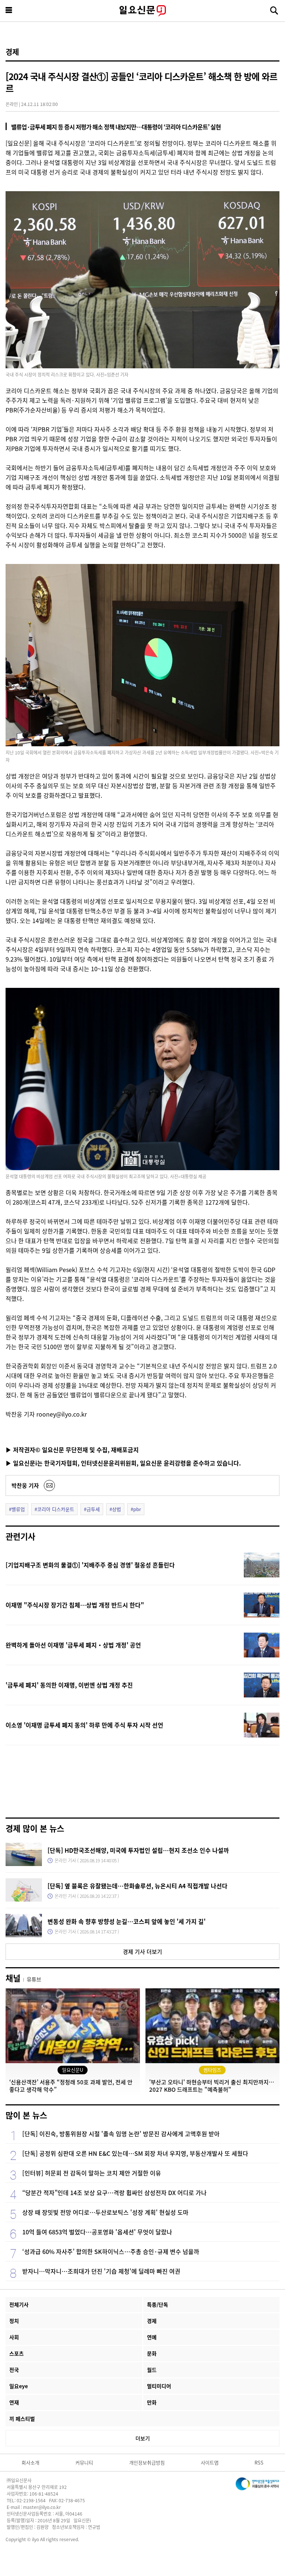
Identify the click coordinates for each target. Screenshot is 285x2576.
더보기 (143, 2438)
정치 (14, 2321)
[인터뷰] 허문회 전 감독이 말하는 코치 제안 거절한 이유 (92, 2173)
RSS (259, 2462)
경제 (12, 52)
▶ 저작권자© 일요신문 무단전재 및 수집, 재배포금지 (72, 1450)
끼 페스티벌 (22, 2419)
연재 (14, 2402)
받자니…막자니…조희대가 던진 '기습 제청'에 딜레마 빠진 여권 (101, 2271)
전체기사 (19, 2304)
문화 (152, 2353)
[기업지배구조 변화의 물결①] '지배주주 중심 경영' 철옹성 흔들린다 (90, 1565)
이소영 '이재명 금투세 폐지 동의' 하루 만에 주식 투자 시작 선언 (84, 1725)
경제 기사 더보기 (142, 1951)
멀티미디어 (159, 2386)
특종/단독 (158, 2304)
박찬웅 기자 (25, 1485)
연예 (152, 2337)
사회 (14, 2337)
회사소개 (30, 2462)
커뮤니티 (84, 2462)
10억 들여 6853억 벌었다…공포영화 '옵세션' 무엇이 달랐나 (97, 2232)
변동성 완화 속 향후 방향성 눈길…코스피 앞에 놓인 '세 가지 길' (127, 1921)
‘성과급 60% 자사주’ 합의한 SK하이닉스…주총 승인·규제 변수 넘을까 (111, 2251)
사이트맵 (210, 2462)
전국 (14, 2370)
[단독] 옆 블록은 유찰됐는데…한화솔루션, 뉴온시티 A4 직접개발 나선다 (137, 1886)
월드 (152, 2370)
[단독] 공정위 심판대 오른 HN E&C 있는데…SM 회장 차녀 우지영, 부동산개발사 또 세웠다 (135, 2153)
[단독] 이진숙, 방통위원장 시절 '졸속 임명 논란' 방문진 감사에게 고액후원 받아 (121, 2134)
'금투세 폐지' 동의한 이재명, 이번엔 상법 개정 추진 (69, 1685)
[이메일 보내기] (49, 1485)
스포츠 (17, 2353)
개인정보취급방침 (147, 2462)
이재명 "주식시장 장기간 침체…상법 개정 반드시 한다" (75, 1605)
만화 (152, 2402)
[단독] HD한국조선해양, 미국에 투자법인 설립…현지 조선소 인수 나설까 (138, 1850)
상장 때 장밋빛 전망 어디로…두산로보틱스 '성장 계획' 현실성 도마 (105, 2212)
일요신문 (142, 11)
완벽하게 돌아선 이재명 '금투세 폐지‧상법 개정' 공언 (73, 1645)
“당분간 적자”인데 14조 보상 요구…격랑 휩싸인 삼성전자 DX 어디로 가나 (114, 2192)
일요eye (19, 2386)
